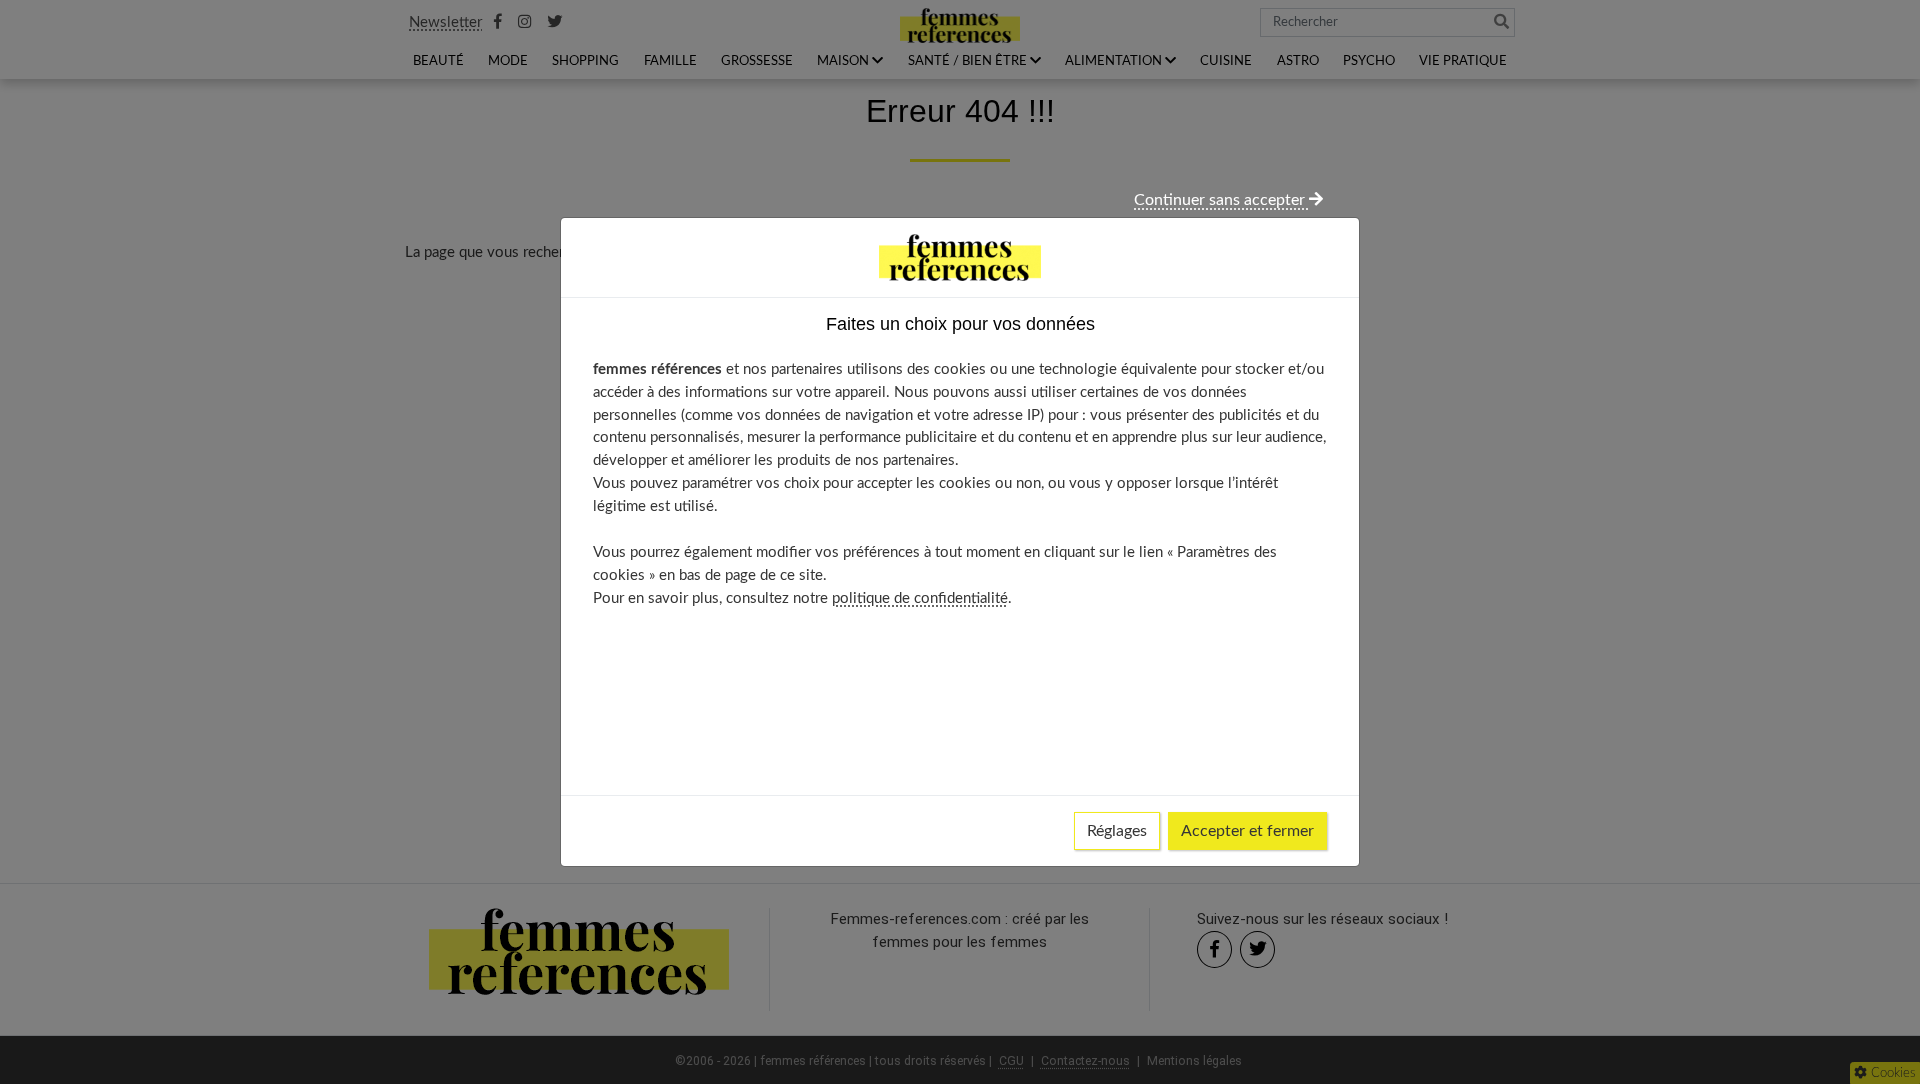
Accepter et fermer (1247, 831)
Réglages (1117, 831)
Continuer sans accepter (1221, 200)
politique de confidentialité (920, 598)
